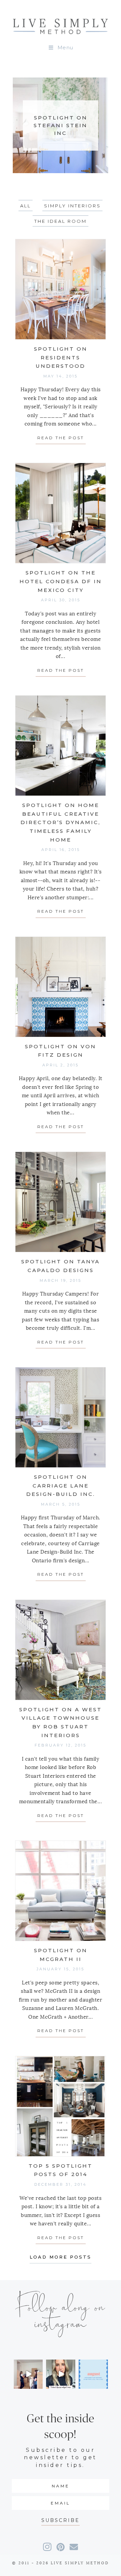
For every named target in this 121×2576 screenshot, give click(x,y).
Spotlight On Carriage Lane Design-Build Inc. (61, 1485)
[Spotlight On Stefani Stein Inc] (61, 125)
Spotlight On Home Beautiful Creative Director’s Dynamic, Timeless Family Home (61, 822)
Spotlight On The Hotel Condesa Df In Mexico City (61, 581)
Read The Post (62, 438)
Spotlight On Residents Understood (61, 357)
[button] (61, 2520)
